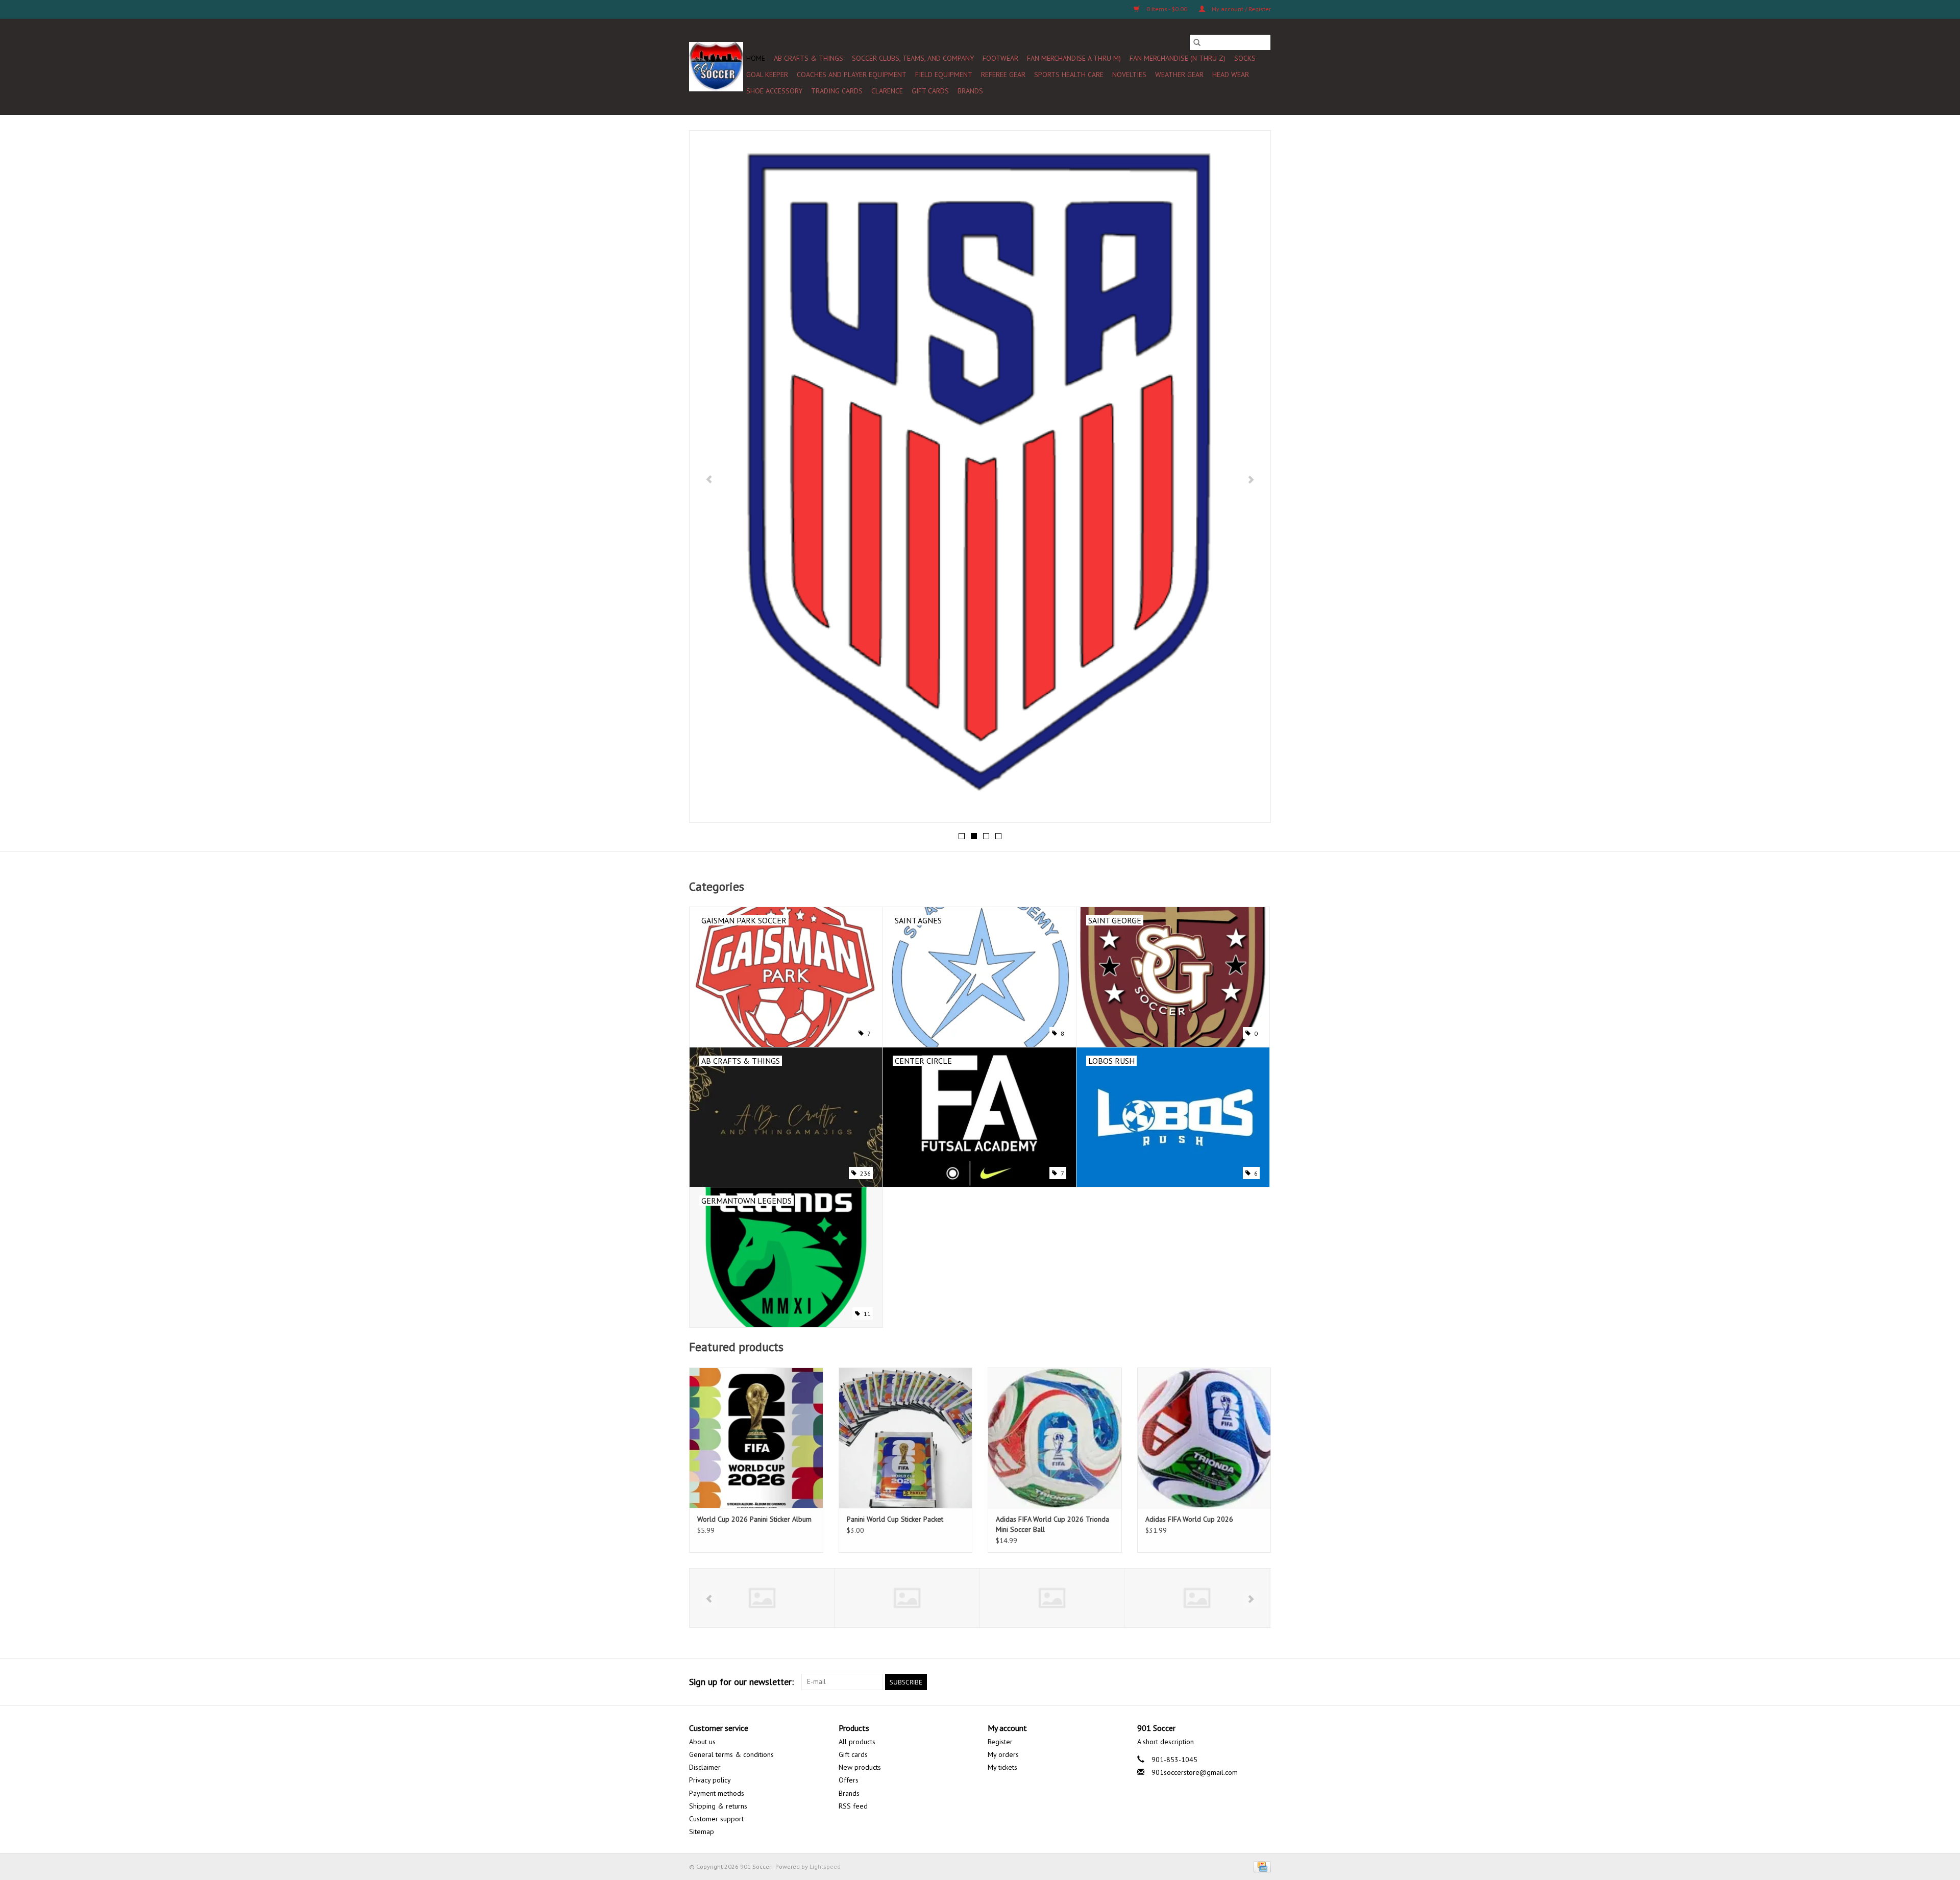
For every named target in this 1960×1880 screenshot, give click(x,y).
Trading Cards (837, 91)
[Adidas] (762, 1598)
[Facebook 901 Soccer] (1153, 1682)
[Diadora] (907, 1598)
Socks (1245, 58)
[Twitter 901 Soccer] (1171, 1682)
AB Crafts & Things (808, 58)
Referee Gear (1003, 75)
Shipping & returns (718, 1806)
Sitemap (702, 1832)
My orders (1003, 1754)
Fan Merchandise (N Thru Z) (1178, 58)
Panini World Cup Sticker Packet (895, 1519)
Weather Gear (1179, 75)
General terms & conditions (731, 1754)
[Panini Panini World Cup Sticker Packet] (906, 1438)
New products (860, 1767)
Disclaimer (705, 1767)
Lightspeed (825, 1866)
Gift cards (930, 91)
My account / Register (1241, 9)
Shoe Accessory (774, 91)
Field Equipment (944, 75)
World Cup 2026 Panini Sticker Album (754, 1519)
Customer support (716, 1819)
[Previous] (709, 479)
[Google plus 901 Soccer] (1189, 1682)
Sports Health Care (1069, 75)
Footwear (1000, 58)
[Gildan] (1052, 1598)
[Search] (1197, 42)
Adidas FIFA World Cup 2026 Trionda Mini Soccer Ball (1052, 1524)
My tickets (1002, 1767)
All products (857, 1742)
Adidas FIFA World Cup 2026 (1189, 1519)
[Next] (1251, 479)
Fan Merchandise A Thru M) (1074, 58)
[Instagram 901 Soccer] (1263, 1682)
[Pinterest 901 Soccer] (1208, 1682)
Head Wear (1231, 75)
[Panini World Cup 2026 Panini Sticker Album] (756, 1438)
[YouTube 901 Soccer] (1226, 1682)
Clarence (887, 91)
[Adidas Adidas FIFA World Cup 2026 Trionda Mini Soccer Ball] (1055, 1438)
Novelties (1129, 75)
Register (1000, 1742)
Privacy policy (710, 1780)
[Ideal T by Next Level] (1197, 1598)
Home (756, 58)
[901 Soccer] (716, 67)
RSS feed (853, 1806)
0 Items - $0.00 (1167, 9)
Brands (970, 91)
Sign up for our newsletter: (741, 1682)
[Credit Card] (1260, 1866)
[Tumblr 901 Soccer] (1244, 1682)
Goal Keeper (767, 75)
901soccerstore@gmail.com (1195, 1772)
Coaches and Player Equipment (852, 75)
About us (702, 1742)
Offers (849, 1780)
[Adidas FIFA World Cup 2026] (1204, 1438)
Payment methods (717, 1793)
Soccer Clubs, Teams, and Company (913, 58)
